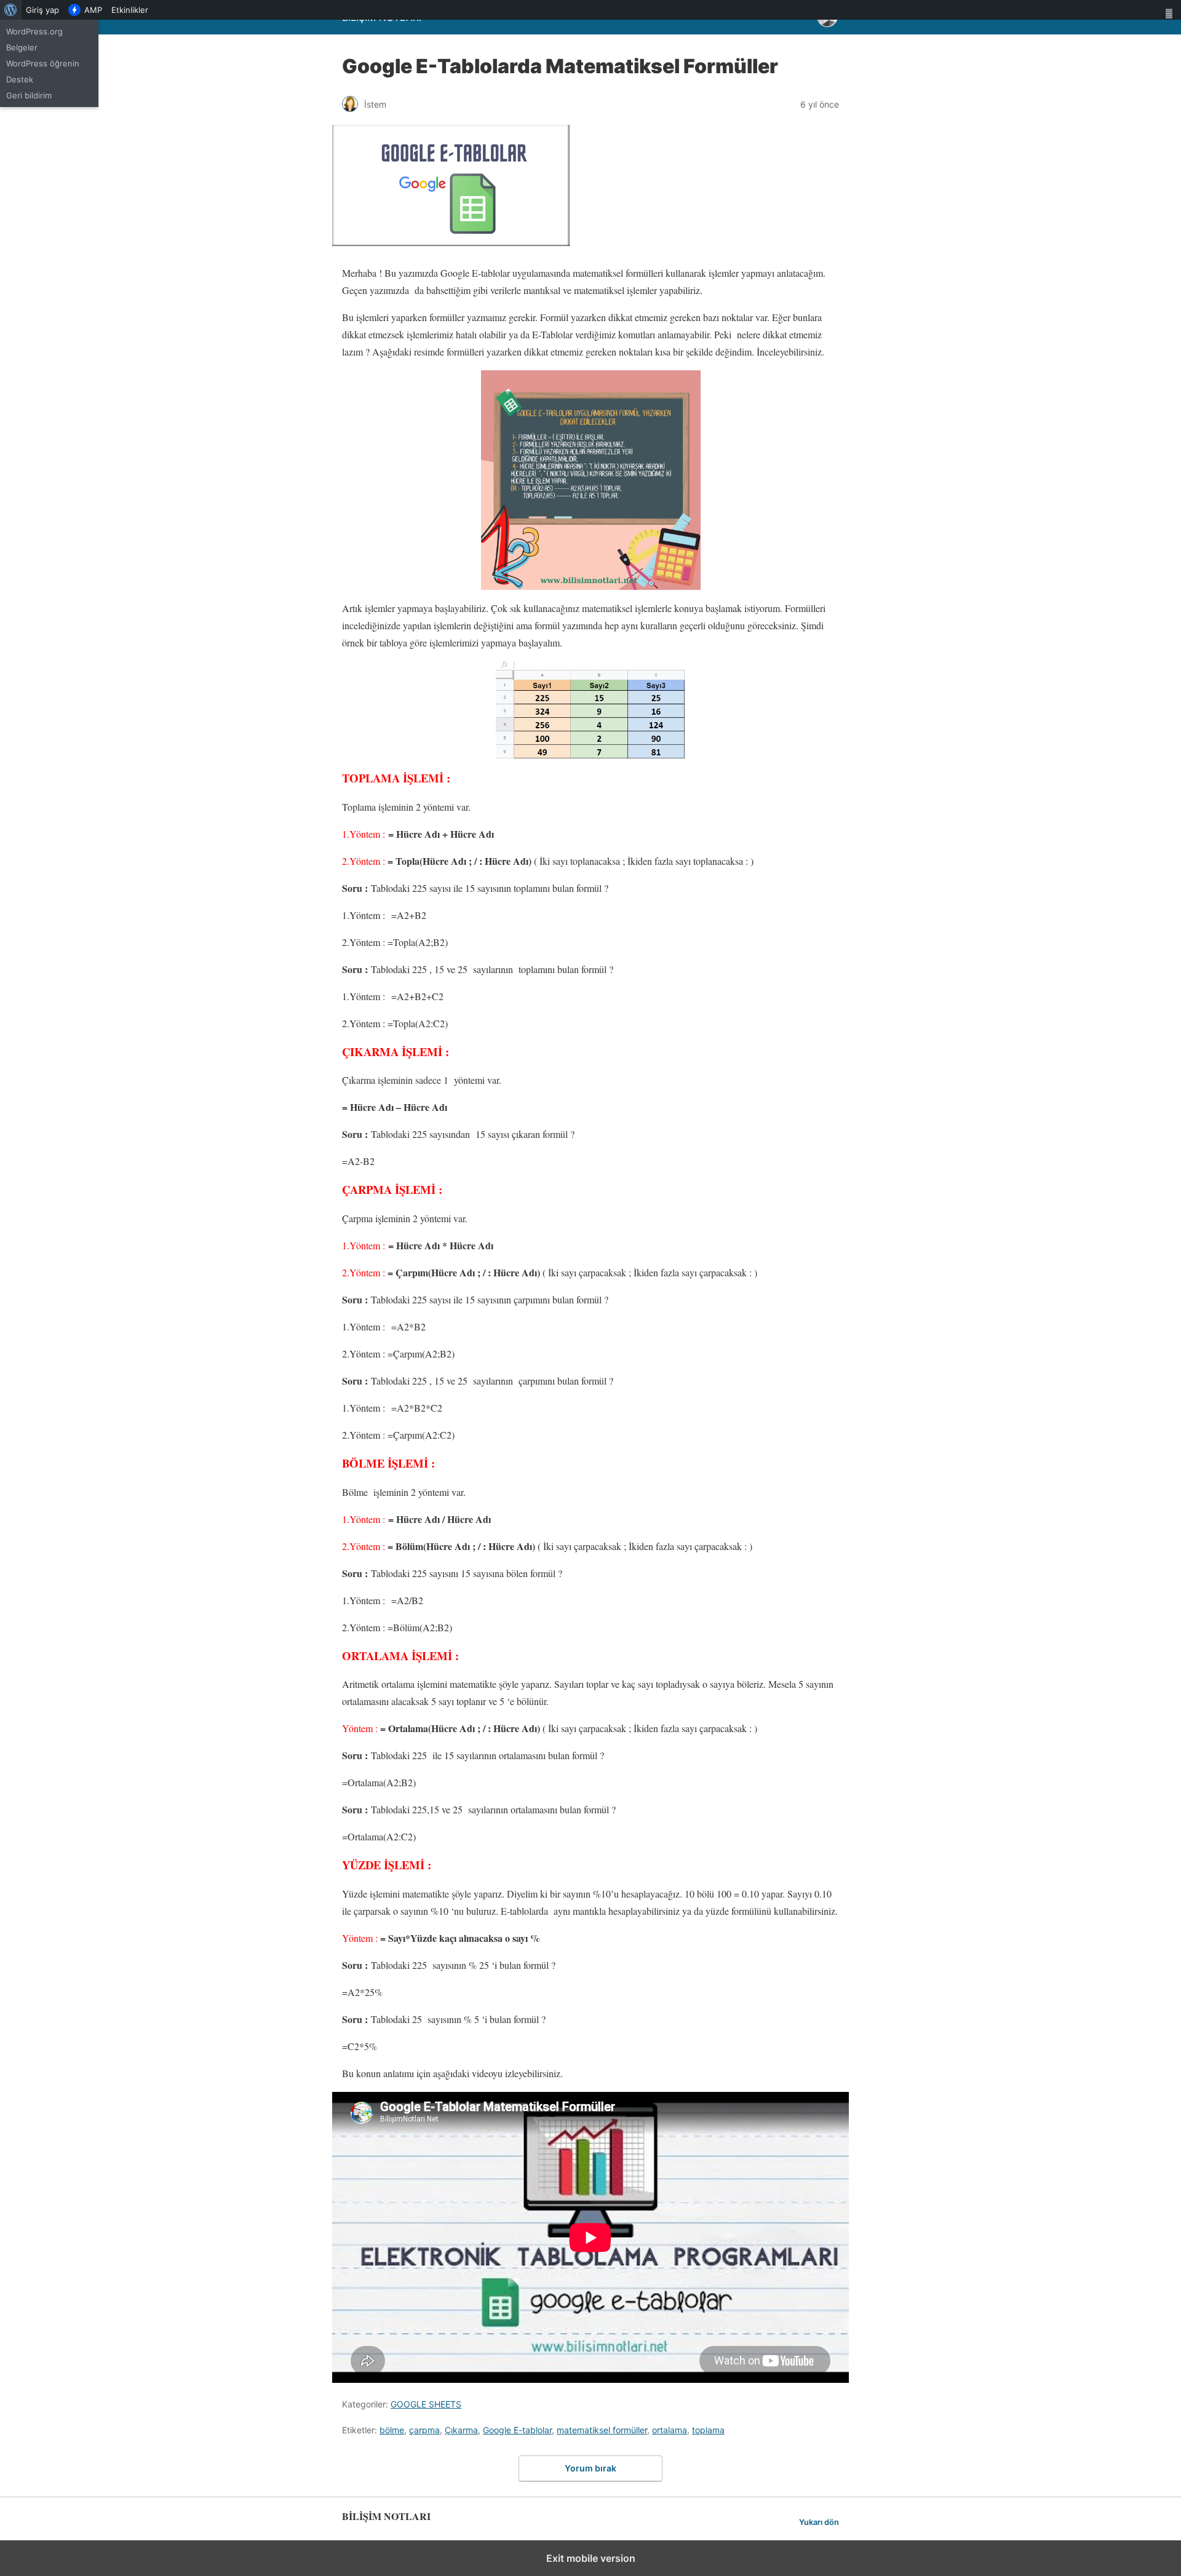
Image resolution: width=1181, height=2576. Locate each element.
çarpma (424, 2430)
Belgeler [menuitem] (22, 47)
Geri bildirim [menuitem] (29, 95)
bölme (392, 2430)
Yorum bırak (590, 2468)
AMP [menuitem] (93, 10)
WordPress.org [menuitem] (34, 31)
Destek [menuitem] (20, 79)
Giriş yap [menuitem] (42, 10)
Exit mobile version (591, 2558)
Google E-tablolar (517, 2430)
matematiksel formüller (602, 2430)
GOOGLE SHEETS (426, 2404)
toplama (708, 2430)
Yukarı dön (819, 2522)
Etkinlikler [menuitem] (130, 10)
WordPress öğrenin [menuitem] (43, 63)
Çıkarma (461, 2430)
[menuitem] (11, 10)
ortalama (670, 2430)
